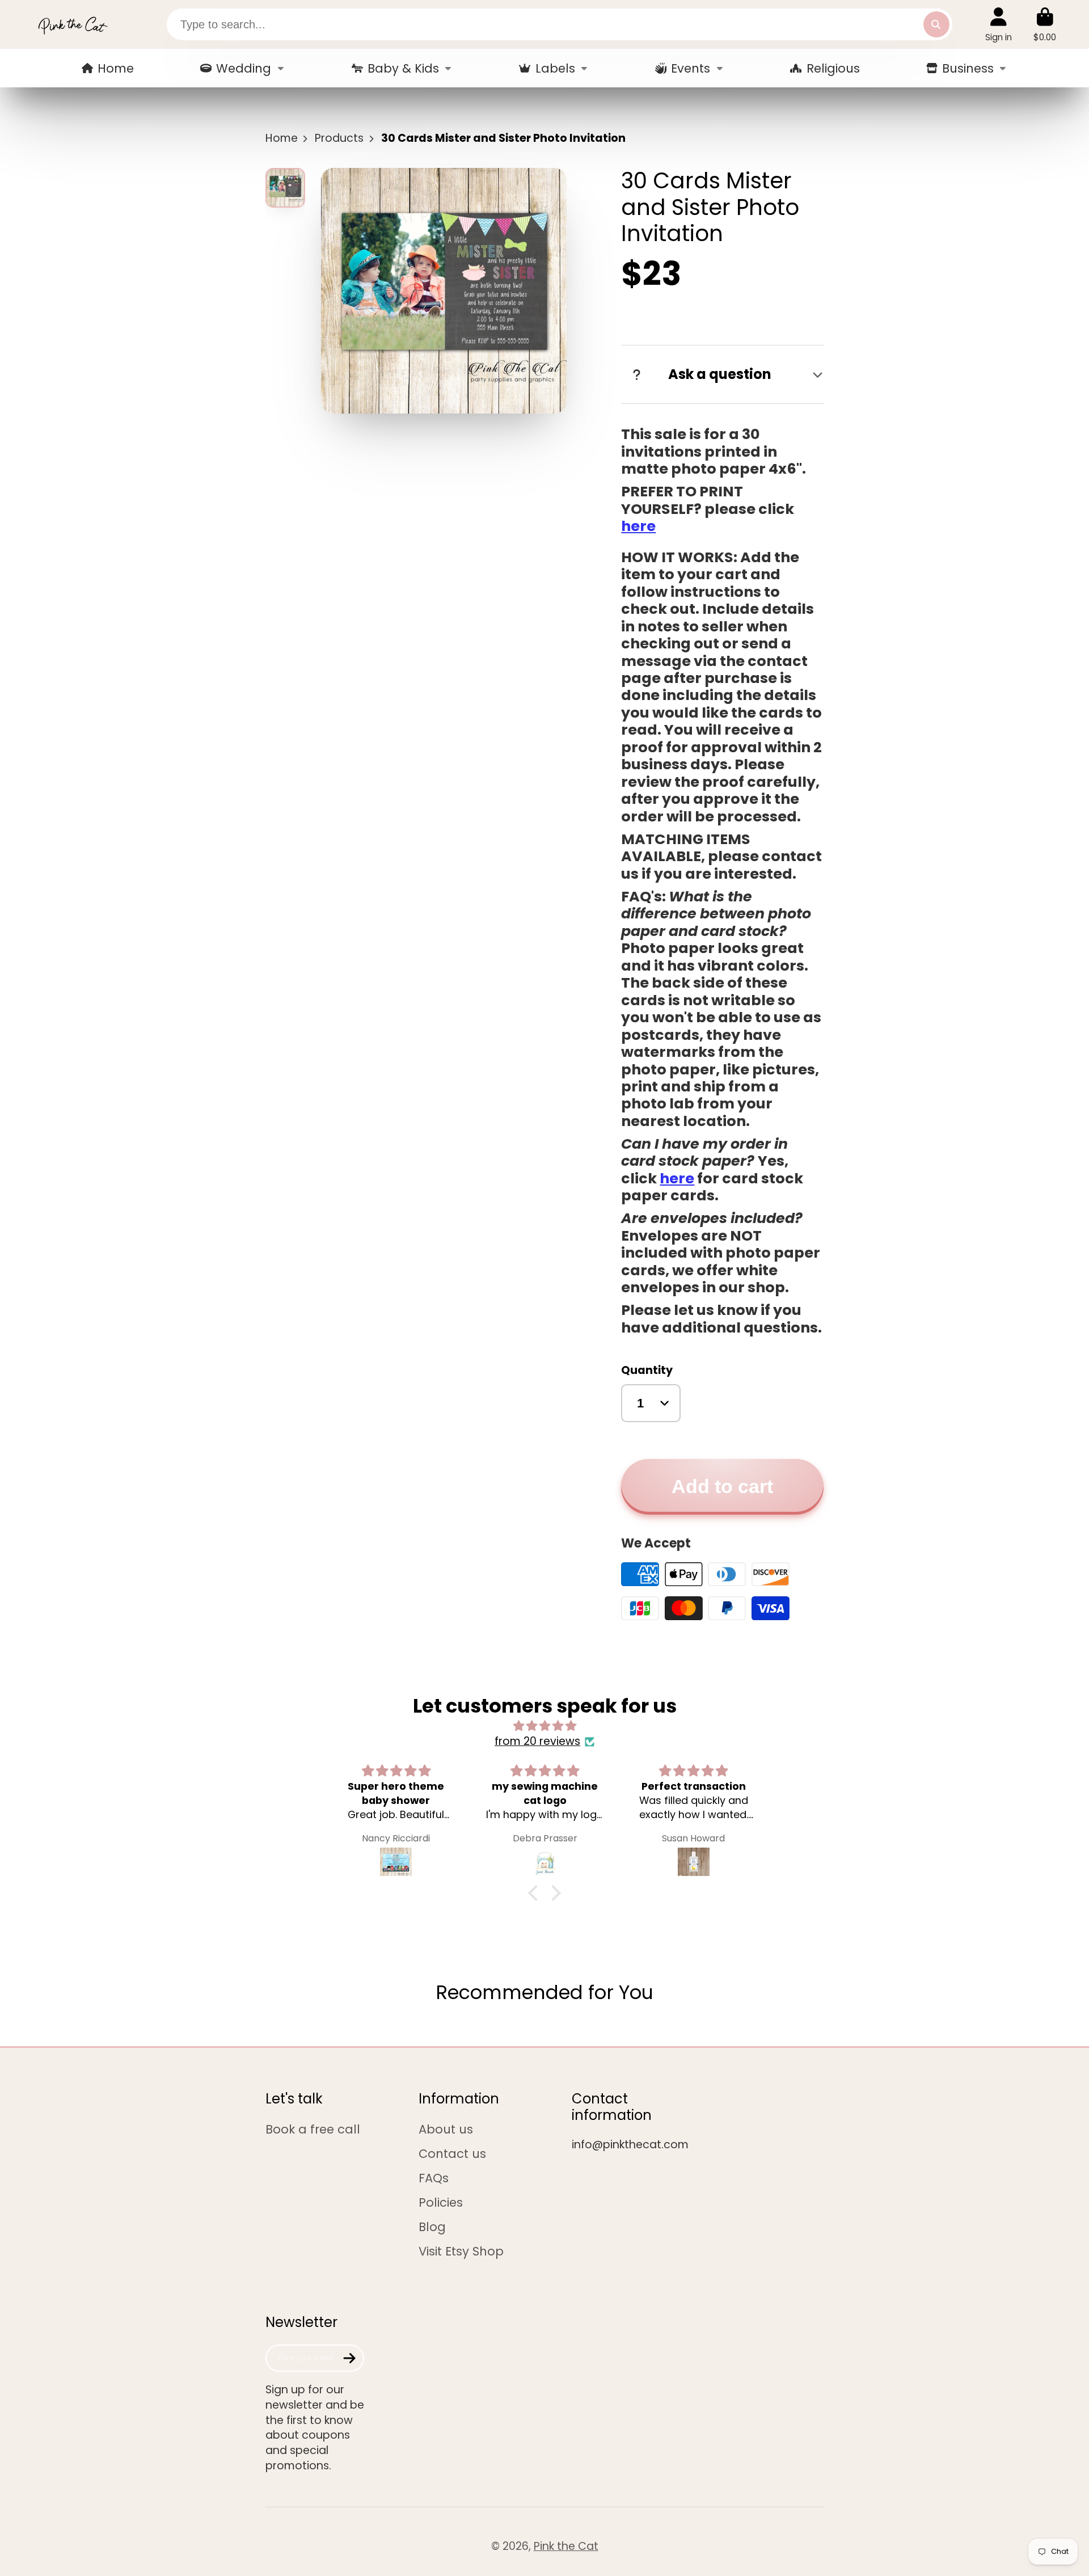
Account (999, 24)
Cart (1045, 24)
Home (116, 68)
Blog (432, 2227)
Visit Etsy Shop (461, 2251)
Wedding (244, 68)
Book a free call (313, 2129)
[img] (544, 1726)
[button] (536, 1893)
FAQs (434, 2178)
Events (691, 68)
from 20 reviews (537, 1742)
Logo (73, 24)
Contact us (452, 2154)
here (638, 526)
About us (446, 2129)
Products (339, 138)
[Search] (936, 24)
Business (968, 68)
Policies (441, 2202)
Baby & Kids (403, 68)
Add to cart (722, 1487)
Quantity (647, 1371)
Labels (555, 68)
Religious (833, 68)
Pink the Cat (566, 2546)
